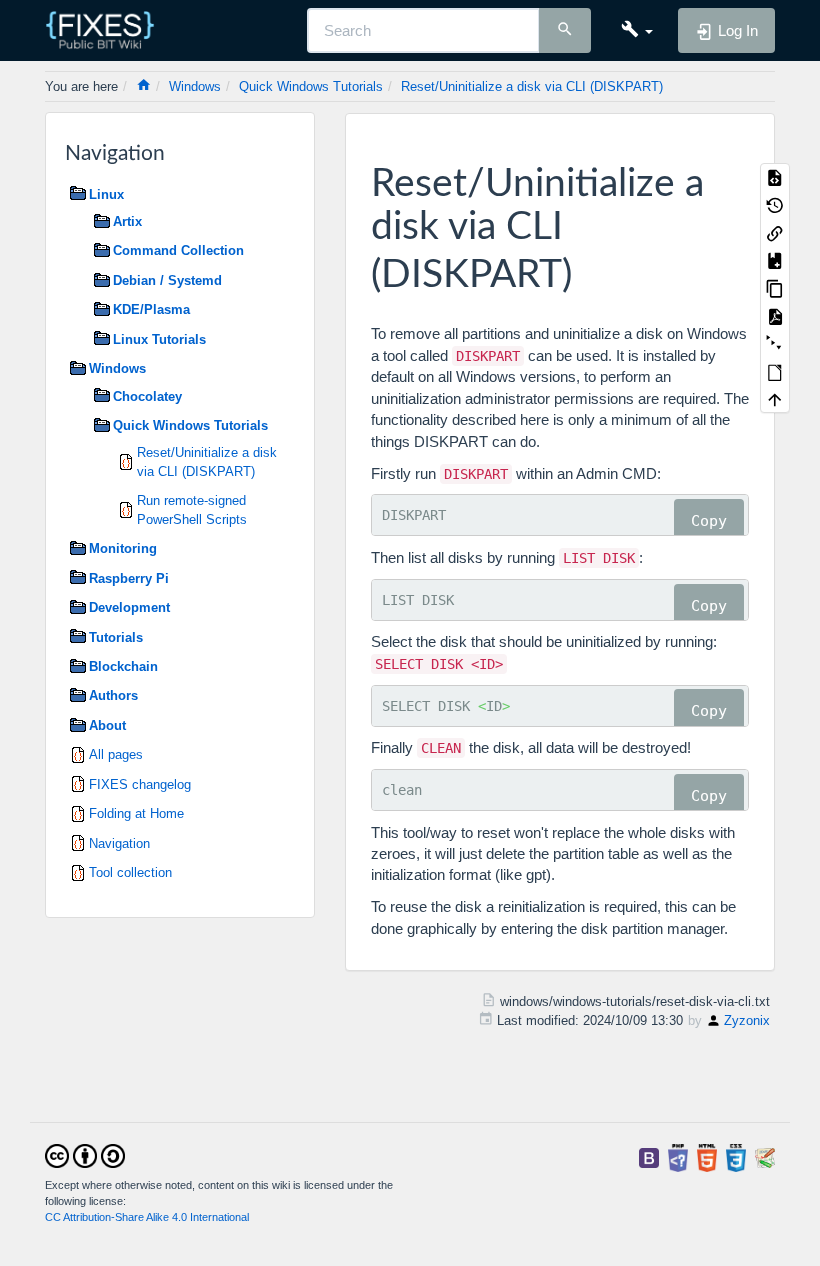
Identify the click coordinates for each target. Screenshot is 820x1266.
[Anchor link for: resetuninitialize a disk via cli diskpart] (591, 269)
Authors (113, 695)
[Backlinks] (775, 232)
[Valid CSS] (736, 1156)
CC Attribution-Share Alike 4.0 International (147, 1217)
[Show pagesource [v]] (775, 177)
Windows (195, 86)
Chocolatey (147, 396)
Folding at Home (136, 813)
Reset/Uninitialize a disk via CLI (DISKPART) (532, 86)
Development (129, 607)
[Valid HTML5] (707, 1156)
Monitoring (123, 548)
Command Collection (178, 250)
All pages (116, 754)
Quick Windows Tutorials (311, 86)
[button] (637, 30)
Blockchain (123, 666)
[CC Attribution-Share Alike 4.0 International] (85, 1154)
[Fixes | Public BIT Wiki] (107, 30)
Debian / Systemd (167, 280)
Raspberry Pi (129, 578)
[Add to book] (775, 260)
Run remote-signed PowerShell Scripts (192, 509)
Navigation (119, 843)
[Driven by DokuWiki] (765, 1156)
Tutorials (116, 637)
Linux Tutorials (159, 339)
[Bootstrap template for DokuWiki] (649, 1156)
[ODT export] (775, 371)
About (107, 725)
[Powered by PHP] (678, 1156)
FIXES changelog (140, 784)
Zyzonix (747, 1020)
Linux (106, 194)
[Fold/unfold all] (775, 343)
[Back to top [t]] (775, 399)
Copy (709, 521)
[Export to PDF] (775, 316)
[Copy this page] (775, 288)
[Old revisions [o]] (775, 205)
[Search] (565, 31)
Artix (127, 221)
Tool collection (130, 872)
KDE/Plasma (151, 309)
